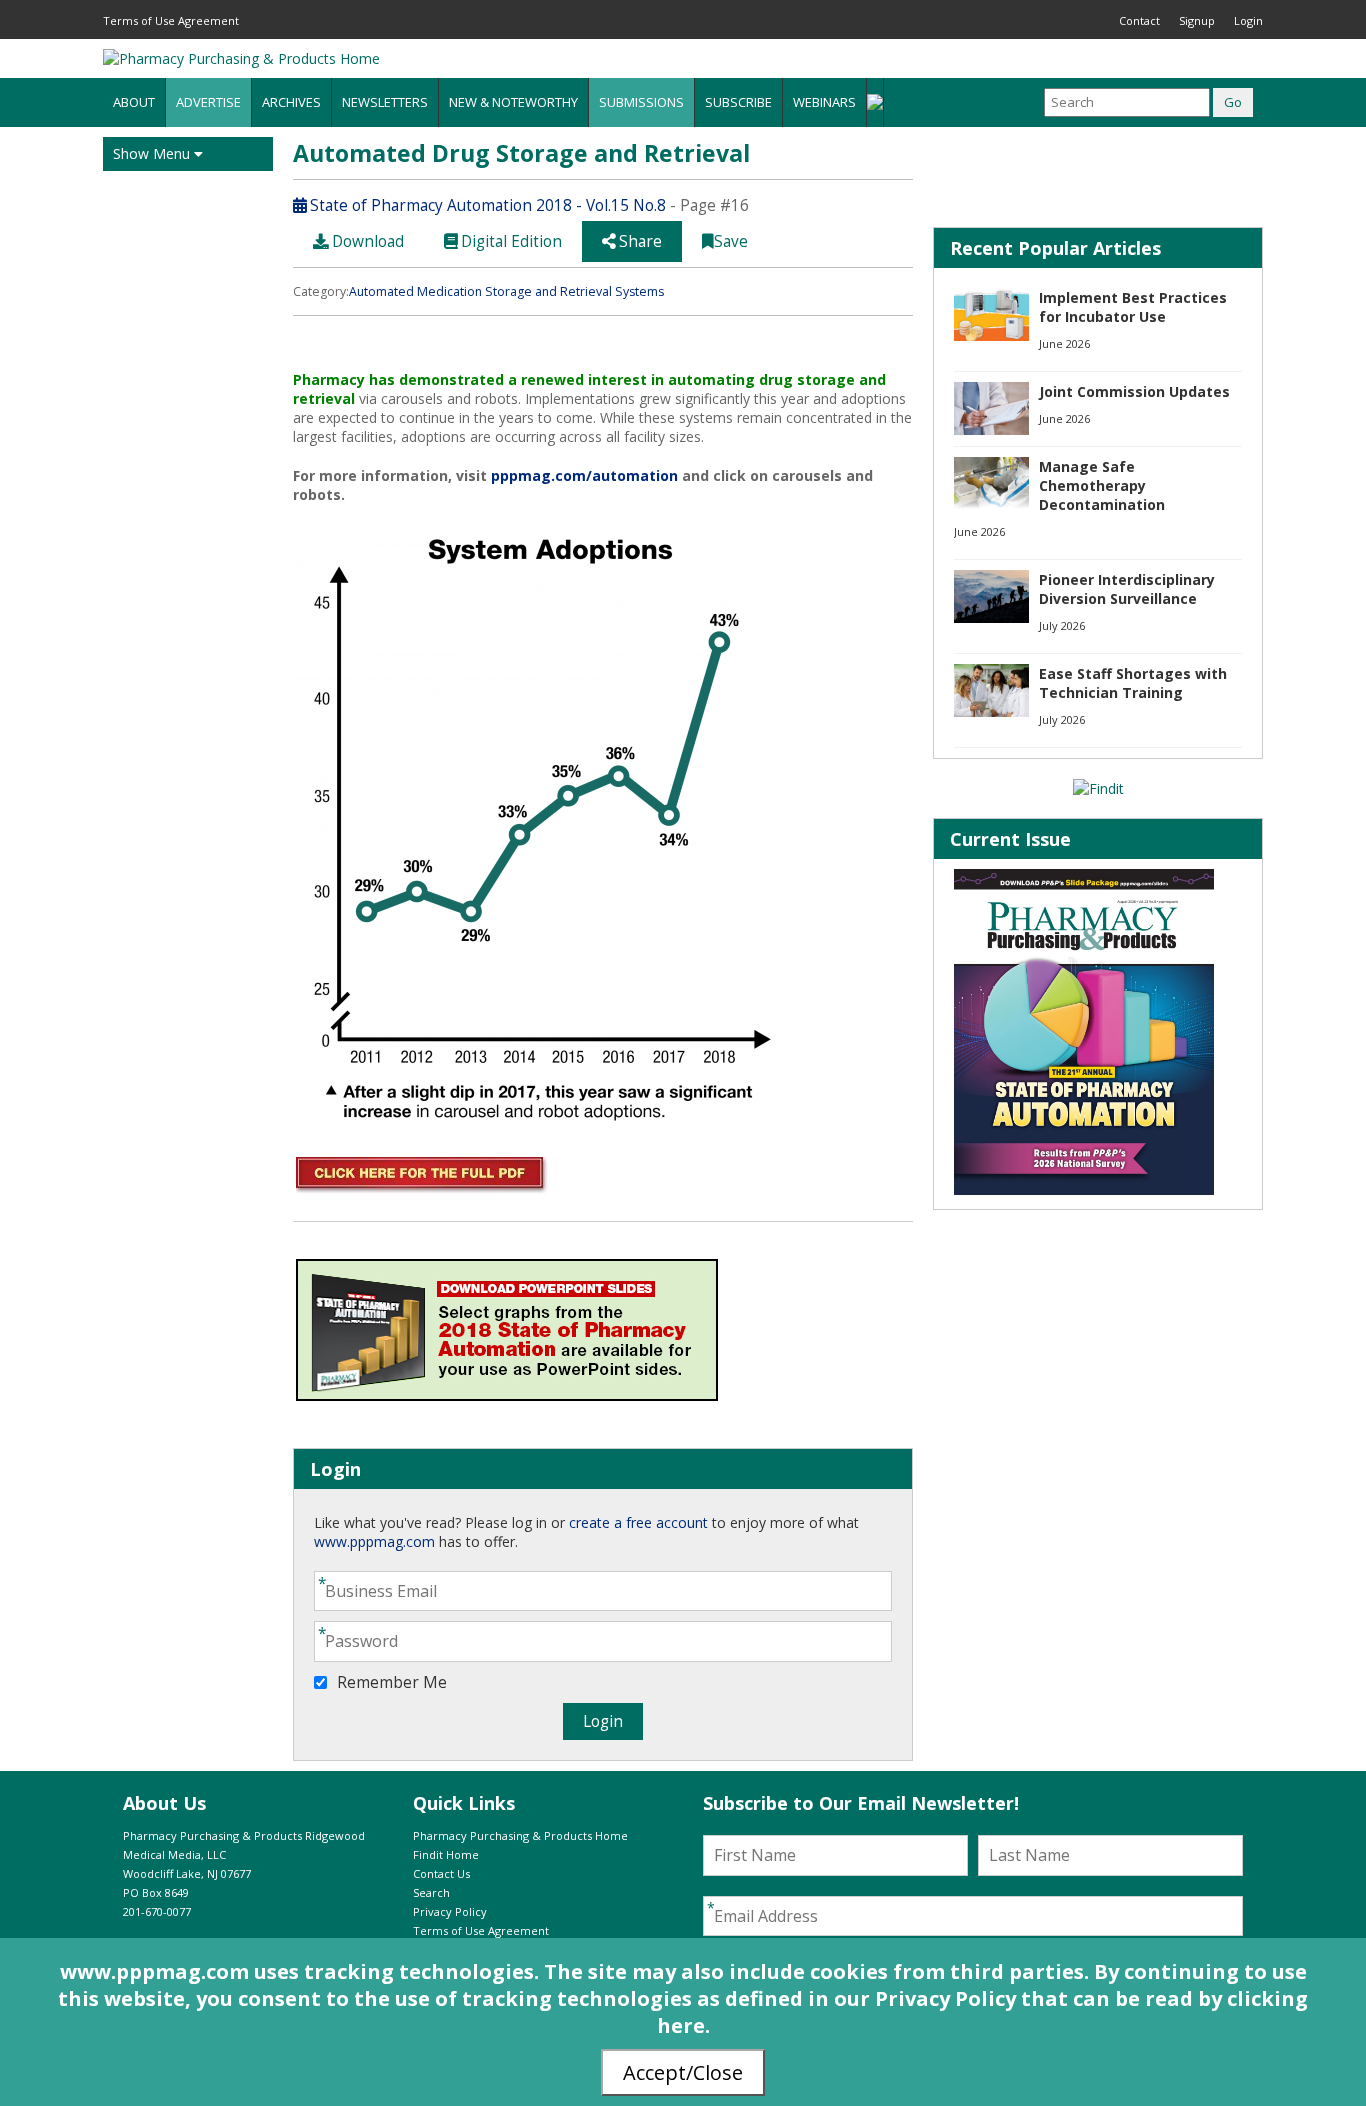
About (134, 102)
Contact (1139, 20)
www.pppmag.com (374, 1541)
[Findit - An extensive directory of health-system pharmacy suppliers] (1098, 788)
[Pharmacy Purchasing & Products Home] (241, 58)
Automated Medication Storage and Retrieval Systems (506, 291)
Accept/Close (683, 2072)
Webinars (824, 102)
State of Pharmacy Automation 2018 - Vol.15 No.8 (486, 205)
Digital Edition (509, 241)
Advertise (208, 102)
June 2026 (1064, 343)
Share (638, 241)
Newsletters (385, 102)
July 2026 (1062, 625)
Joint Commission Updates (1134, 391)
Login (1248, 20)
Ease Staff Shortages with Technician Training (1133, 683)
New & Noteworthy (513, 102)
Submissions (641, 102)
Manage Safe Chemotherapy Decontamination (1102, 485)
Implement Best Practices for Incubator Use (1133, 307)
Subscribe (738, 102)
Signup (1197, 20)
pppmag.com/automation (584, 475)
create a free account (638, 1522)
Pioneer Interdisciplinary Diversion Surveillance (1127, 589)
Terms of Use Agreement (171, 20)
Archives (291, 102)
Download (366, 241)
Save (731, 241)
